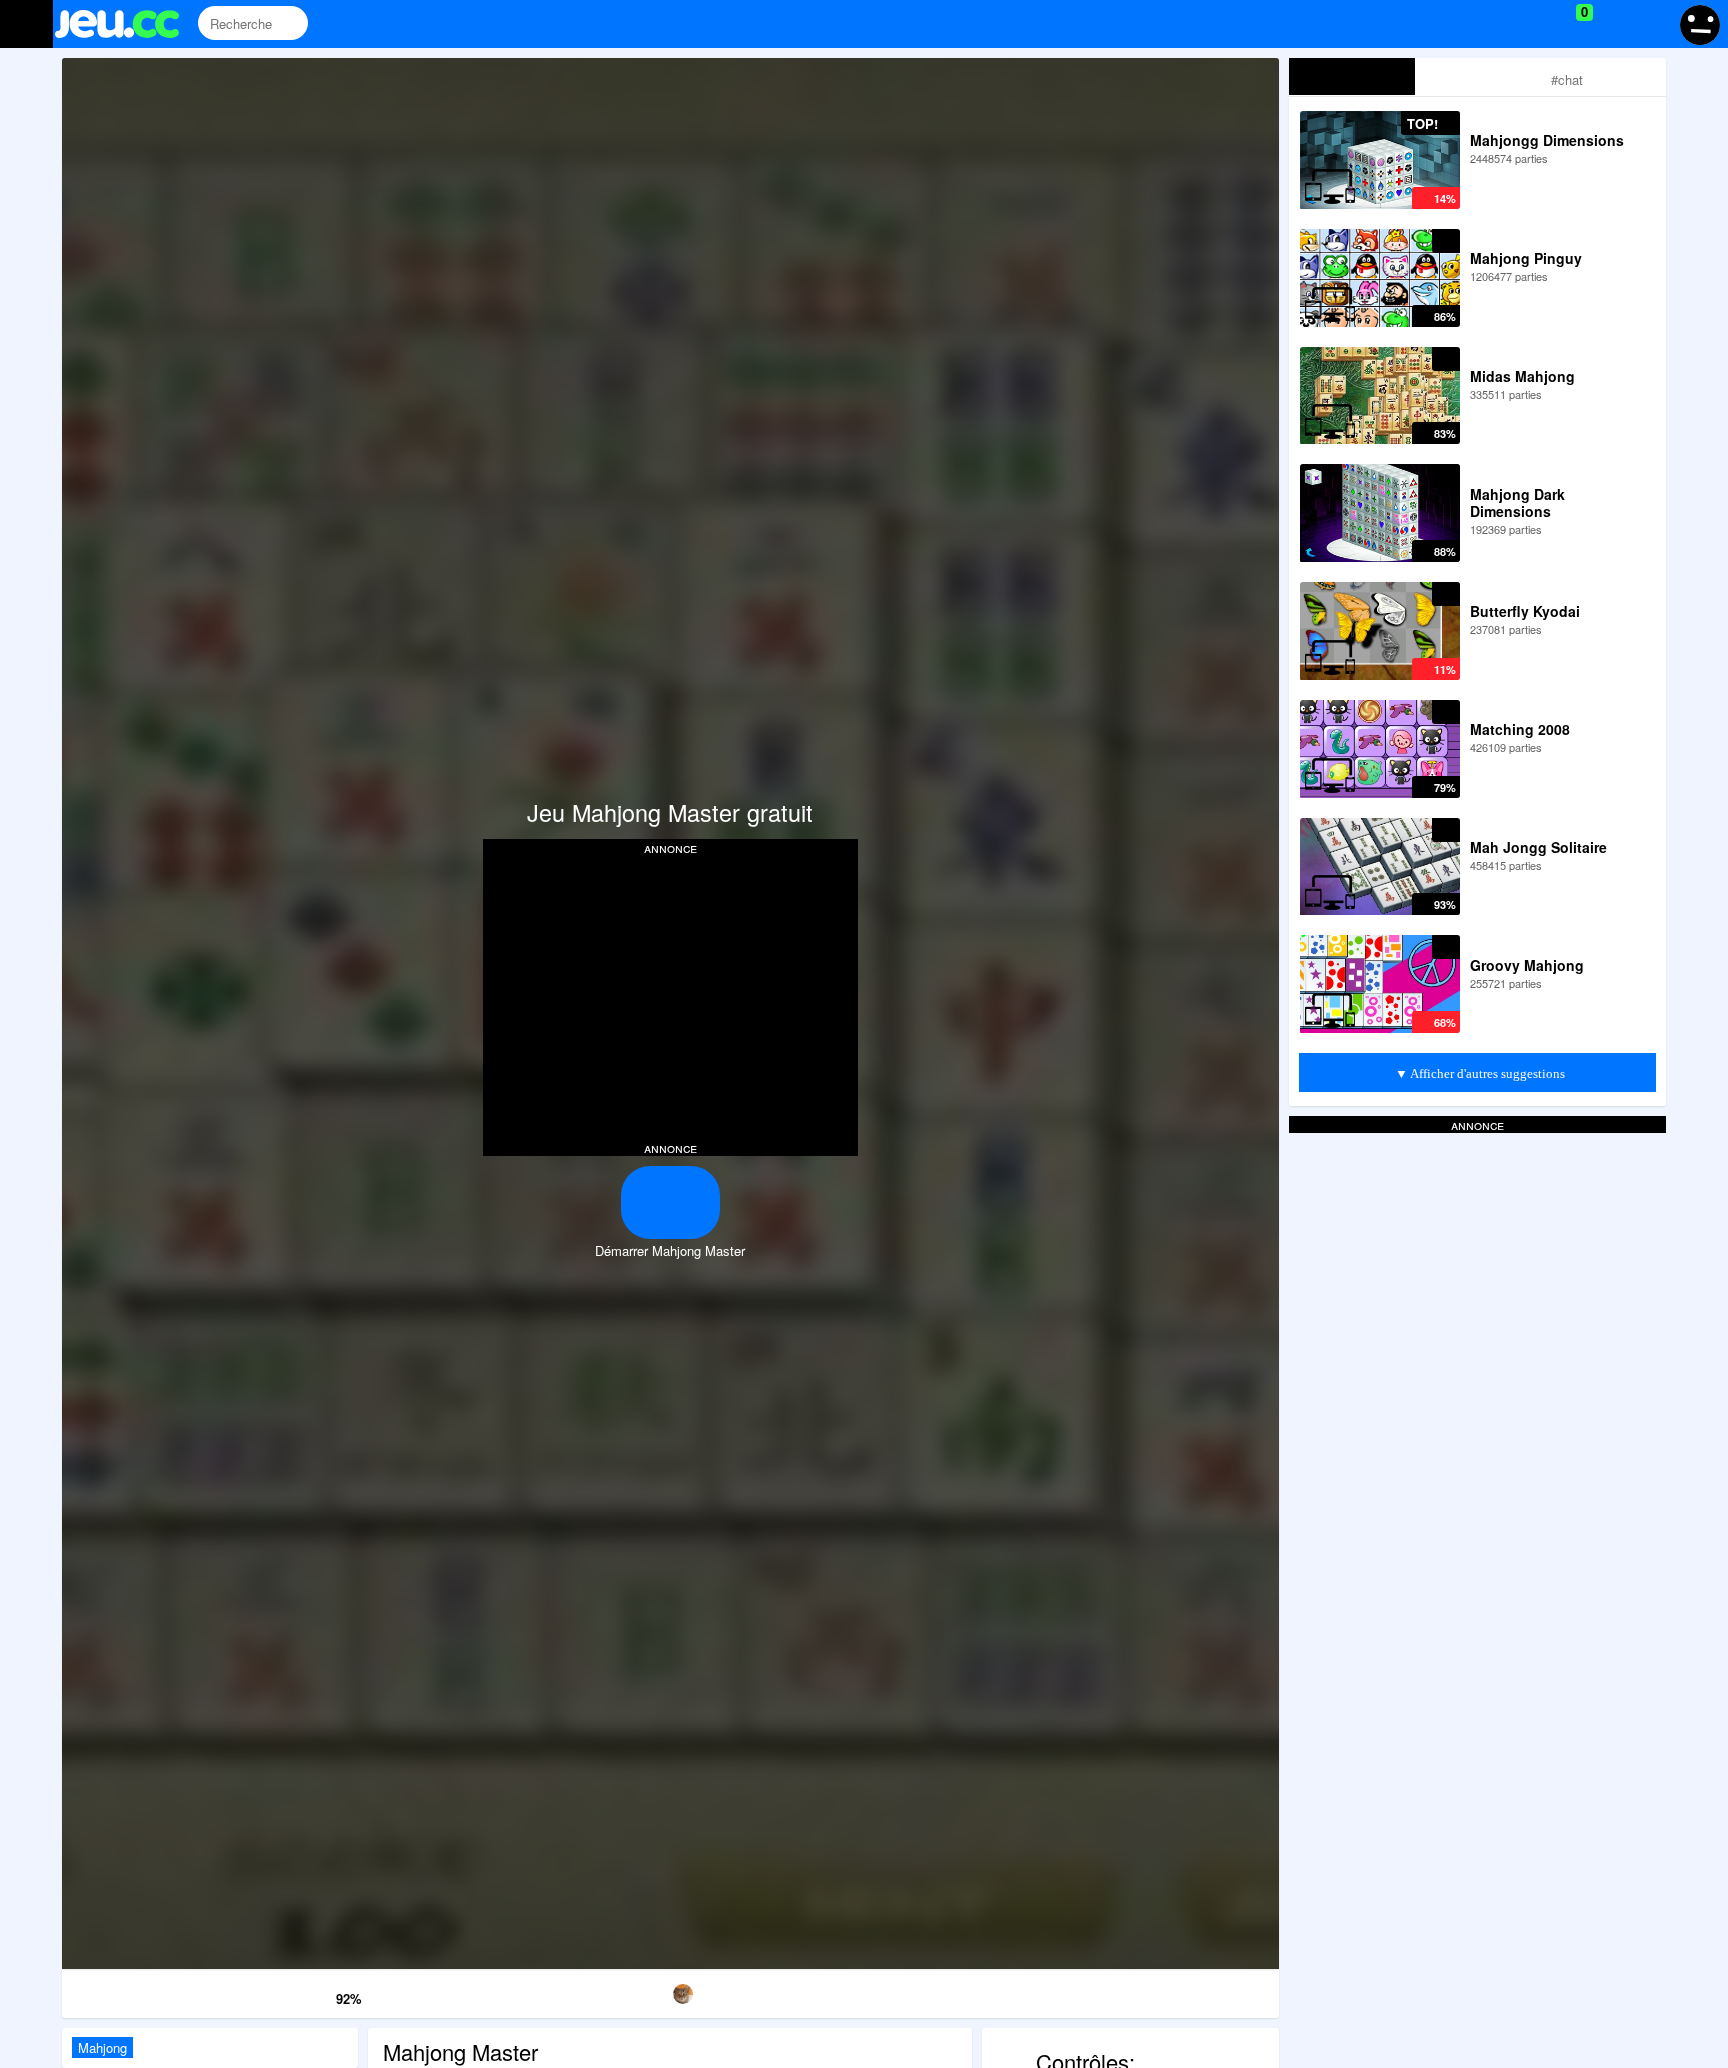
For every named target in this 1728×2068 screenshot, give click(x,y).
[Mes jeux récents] (1493, 24)
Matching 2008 (1520, 729)
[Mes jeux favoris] (1534, 24)
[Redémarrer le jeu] (149, 1990)
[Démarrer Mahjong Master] (670, 1202)
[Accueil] (125, 24)
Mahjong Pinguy (1526, 258)
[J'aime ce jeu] (319, 1993)
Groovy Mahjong (1527, 965)
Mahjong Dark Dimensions (1517, 502)
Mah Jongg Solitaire (1538, 847)
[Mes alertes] (1651, 24)
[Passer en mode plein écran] (1192, 1990)
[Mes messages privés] (1613, 24)
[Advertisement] (670, 996)
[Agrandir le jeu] (1018, 1990)
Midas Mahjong (1522, 376)
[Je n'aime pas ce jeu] (290, 1994)
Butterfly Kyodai (1525, 611)
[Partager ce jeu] (844, 1990)
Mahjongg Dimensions (1547, 140)
